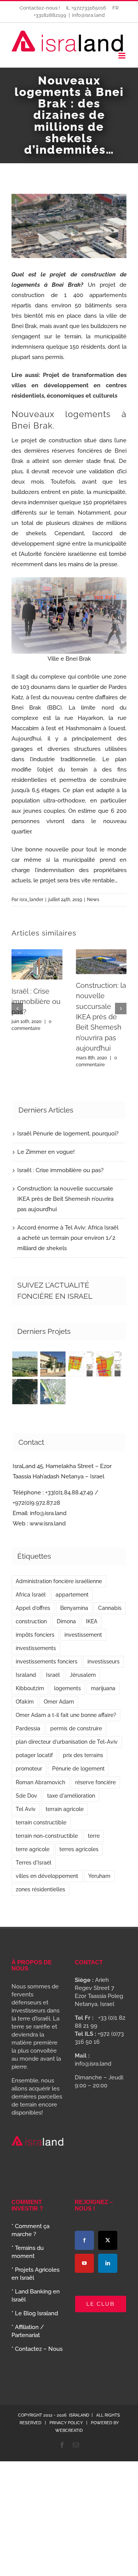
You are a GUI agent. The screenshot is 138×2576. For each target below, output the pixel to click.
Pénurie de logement (78, 1769)
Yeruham (99, 1876)
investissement (83, 1635)
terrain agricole (65, 1809)
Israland (26, 1675)
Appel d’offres (33, 1608)
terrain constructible (41, 1822)
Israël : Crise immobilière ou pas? (36, 1002)
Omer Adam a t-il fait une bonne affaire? (66, 1715)
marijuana (103, 1688)
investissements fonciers (47, 1662)
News (93, 900)
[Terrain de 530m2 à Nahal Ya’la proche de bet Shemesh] (25, 1392)
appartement (72, 1595)
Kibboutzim (30, 1688)
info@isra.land (88, 15)
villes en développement (47, 1876)
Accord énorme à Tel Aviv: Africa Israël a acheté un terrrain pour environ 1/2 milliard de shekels (68, 1238)
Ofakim (25, 1702)
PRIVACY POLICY (66, 2423)
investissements (36, 1648)
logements (67, 1688)
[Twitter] (108, 2240)
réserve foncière (95, 1782)
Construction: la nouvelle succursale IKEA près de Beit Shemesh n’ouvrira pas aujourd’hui (101, 1017)
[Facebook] (84, 2240)
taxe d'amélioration (71, 1796)
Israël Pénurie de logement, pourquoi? (68, 1134)
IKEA (92, 1621)
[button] (17, 1009)
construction (31, 1621)
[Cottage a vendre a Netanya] (53, 1364)
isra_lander (31, 900)
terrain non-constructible (47, 1836)
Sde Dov (26, 1796)
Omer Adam (59, 1702)
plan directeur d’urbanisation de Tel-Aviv (67, 1742)
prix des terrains (83, 1755)
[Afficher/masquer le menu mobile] (122, 56)
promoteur (29, 1769)
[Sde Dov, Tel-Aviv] (53, 1392)
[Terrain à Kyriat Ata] (109, 1364)
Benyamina (74, 1608)
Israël (53, 1675)
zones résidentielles (40, 1889)
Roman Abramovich (40, 1782)
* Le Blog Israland (35, 2313)
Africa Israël (31, 1595)
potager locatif (34, 1755)
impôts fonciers (35, 1635)
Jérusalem (83, 1675)
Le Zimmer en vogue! (46, 1152)
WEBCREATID (69, 2431)
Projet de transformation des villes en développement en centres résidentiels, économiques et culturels (69, 385)
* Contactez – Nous (37, 2349)
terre (94, 1836)
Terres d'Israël (34, 1863)
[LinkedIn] (108, 2263)
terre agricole (33, 1849)
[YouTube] (84, 2263)
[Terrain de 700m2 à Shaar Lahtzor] (81, 1364)
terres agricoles (79, 1849)
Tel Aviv (26, 1809)
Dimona (66, 1621)
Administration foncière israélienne (59, 1581)
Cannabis (110, 1608)
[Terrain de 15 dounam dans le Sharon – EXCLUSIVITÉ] (25, 1364)
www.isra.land (48, 1524)
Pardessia (28, 1728)
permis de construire (76, 1728)
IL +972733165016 (87, 8)
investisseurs (103, 1662)
